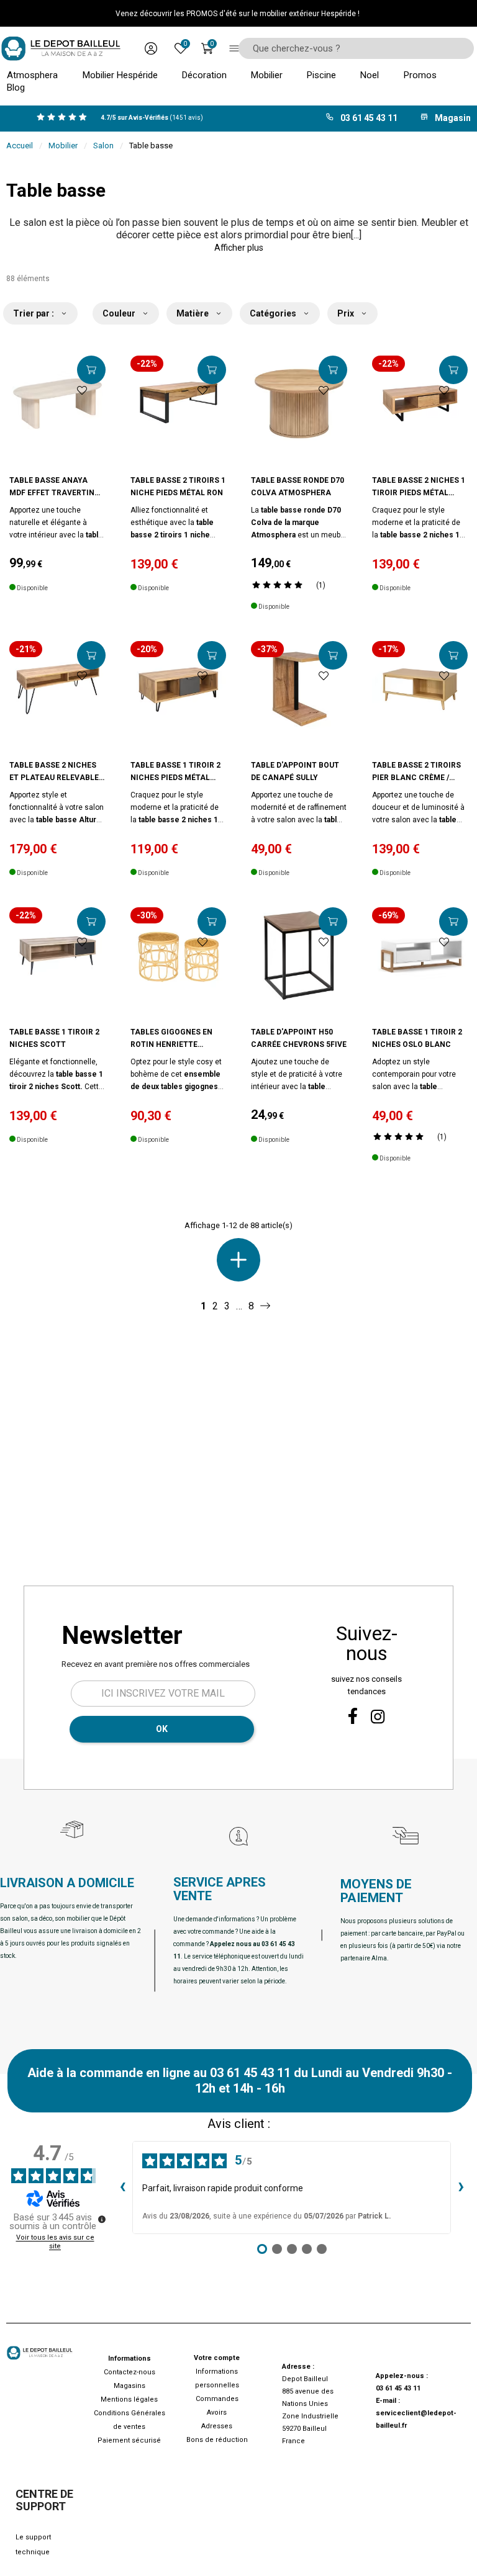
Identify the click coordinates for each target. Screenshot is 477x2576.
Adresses (217, 2426)
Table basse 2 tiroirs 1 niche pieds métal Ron (178, 487)
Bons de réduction (217, 2440)
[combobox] (352, 48)
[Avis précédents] (122, 2188)
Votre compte (217, 2358)
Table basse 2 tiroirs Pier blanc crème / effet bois (416, 772)
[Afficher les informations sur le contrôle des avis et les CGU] (102, 2219)
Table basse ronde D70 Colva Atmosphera (298, 487)
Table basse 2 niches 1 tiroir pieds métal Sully (419, 487)
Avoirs (217, 2412)
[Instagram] (378, 1717)
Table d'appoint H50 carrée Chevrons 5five (299, 1038)
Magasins (129, 2386)
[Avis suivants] (461, 2188)
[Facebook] (353, 1716)
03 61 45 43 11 (398, 2388)
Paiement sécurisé (129, 2440)
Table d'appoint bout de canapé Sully (295, 771)
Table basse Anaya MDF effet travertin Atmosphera (52, 487)
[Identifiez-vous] (151, 48)
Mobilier (63, 146)
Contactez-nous (129, 2372)
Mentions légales (129, 2399)
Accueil (20, 146)
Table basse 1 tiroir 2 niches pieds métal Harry (175, 772)
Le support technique (33, 2545)
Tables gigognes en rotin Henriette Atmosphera (171, 1039)
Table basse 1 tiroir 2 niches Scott (54, 1038)
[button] (238, 248)
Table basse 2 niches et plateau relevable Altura (54, 772)
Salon (103, 146)
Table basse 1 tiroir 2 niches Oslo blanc (417, 1038)
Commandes (217, 2399)
